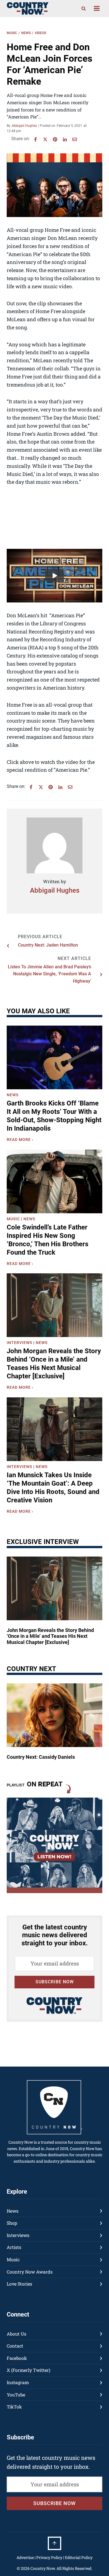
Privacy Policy (49, 2557)
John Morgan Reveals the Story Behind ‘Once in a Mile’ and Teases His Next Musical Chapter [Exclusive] (54, 1364)
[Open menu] (97, 9)
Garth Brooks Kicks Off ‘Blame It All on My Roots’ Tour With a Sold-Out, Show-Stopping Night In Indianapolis (54, 1116)
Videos (40, 33)
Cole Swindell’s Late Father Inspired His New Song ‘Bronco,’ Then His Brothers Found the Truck (48, 1240)
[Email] (75, 139)
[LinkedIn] (65, 139)
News (26, 33)
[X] (45, 139)
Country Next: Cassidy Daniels (41, 1757)
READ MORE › (21, 1140)
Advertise (25, 2557)
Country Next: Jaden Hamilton (48, 945)
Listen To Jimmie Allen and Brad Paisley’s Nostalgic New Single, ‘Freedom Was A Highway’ (49, 974)
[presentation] (54, 1057)
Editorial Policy (79, 2557)
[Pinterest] (55, 139)
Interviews (19, 1343)
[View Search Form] (84, 8)
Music (12, 33)
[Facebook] (35, 139)
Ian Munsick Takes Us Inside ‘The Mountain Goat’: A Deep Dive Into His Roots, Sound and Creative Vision (53, 1488)
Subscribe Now (55, 1982)
